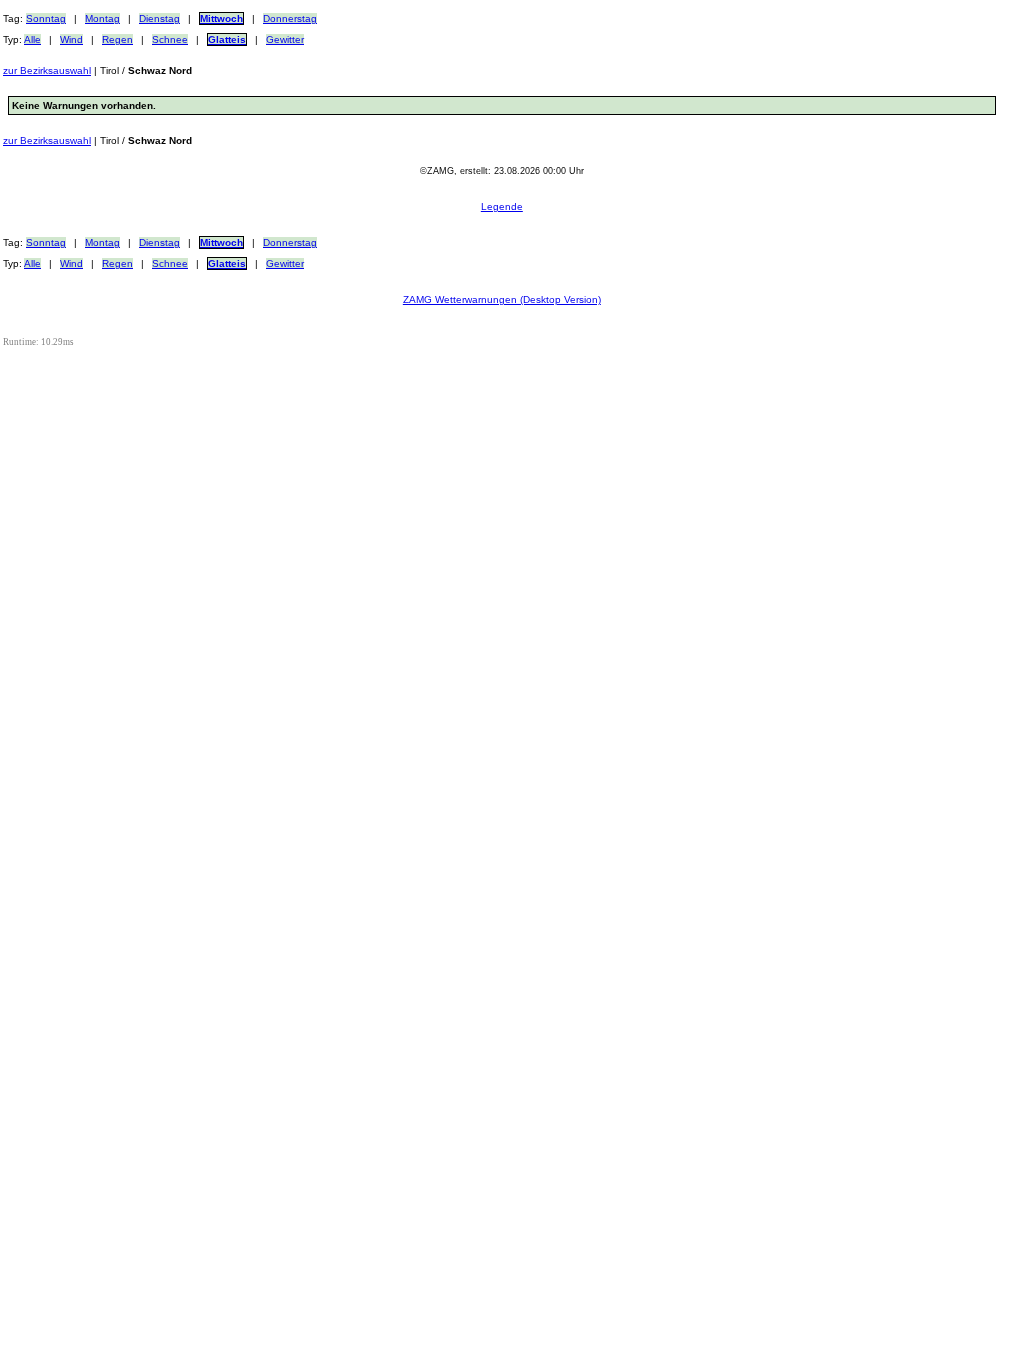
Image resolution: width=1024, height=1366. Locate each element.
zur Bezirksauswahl (47, 70)
